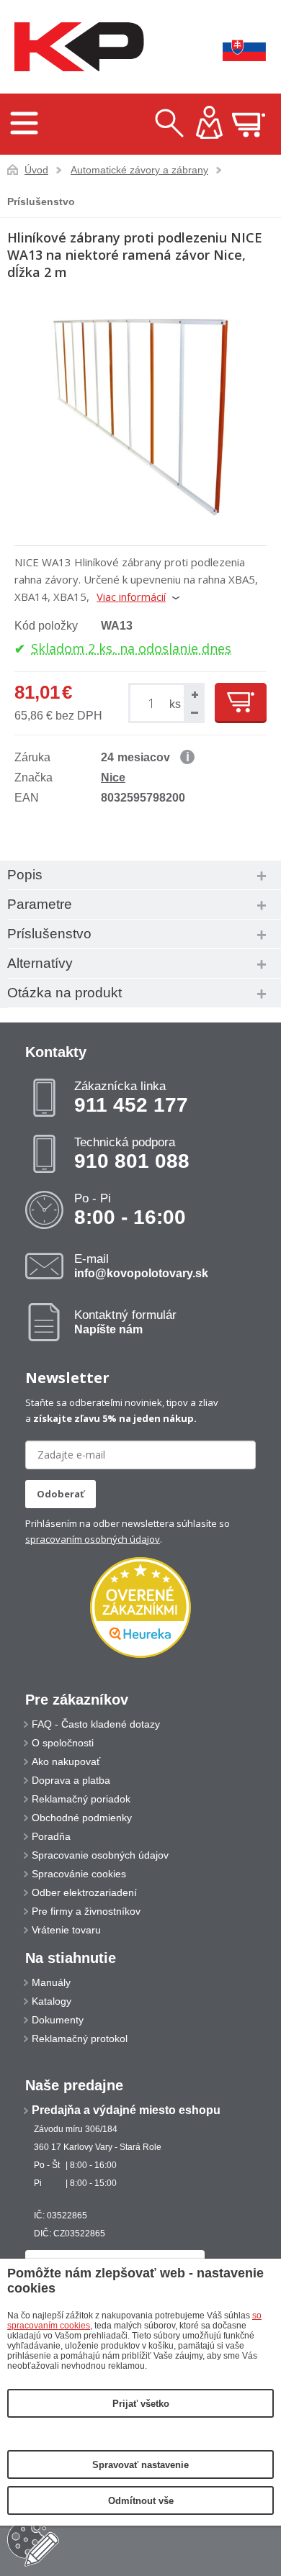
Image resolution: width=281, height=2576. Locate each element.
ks (175, 704)
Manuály (51, 1982)
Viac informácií (131, 597)
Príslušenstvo (41, 201)
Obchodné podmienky (82, 1818)
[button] (193, 694)
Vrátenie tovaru (66, 1930)
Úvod (36, 170)
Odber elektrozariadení (84, 1892)
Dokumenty (58, 2020)
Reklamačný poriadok (81, 1799)
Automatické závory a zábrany (139, 170)
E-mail (141, 1266)
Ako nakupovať (66, 1761)
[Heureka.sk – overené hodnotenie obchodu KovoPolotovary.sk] (140, 1609)
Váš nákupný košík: (249, 124)
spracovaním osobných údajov (93, 1539)
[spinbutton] (153, 703)
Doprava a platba (71, 1780)
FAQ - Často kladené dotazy (96, 1724)
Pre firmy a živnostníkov (86, 1911)
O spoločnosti (63, 1743)
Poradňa (51, 1836)
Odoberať (61, 1494)
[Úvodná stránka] (76, 47)
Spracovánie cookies (79, 1874)
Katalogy (52, 2001)
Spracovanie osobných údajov (100, 1855)
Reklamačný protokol (80, 2038)
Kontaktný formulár (125, 1322)
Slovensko (234, 47)
